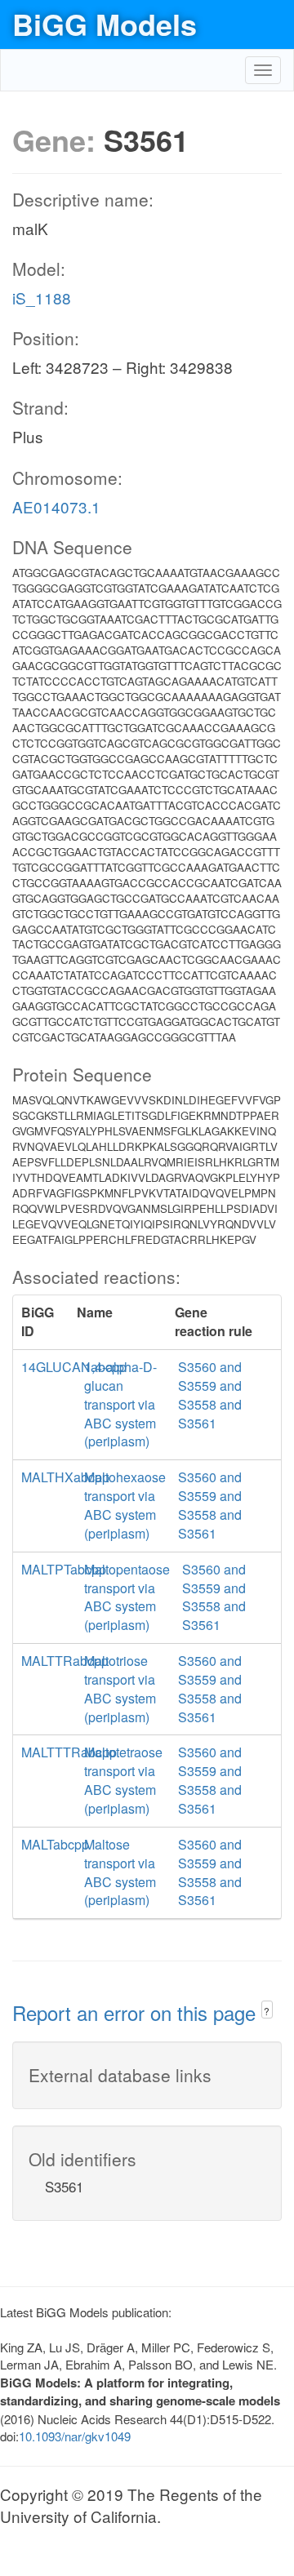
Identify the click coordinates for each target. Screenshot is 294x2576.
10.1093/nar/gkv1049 (75, 2436)
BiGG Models (105, 24)
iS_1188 (42, 298)
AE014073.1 (56, 506)
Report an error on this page (137, 2012)
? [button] (267, 2011)
